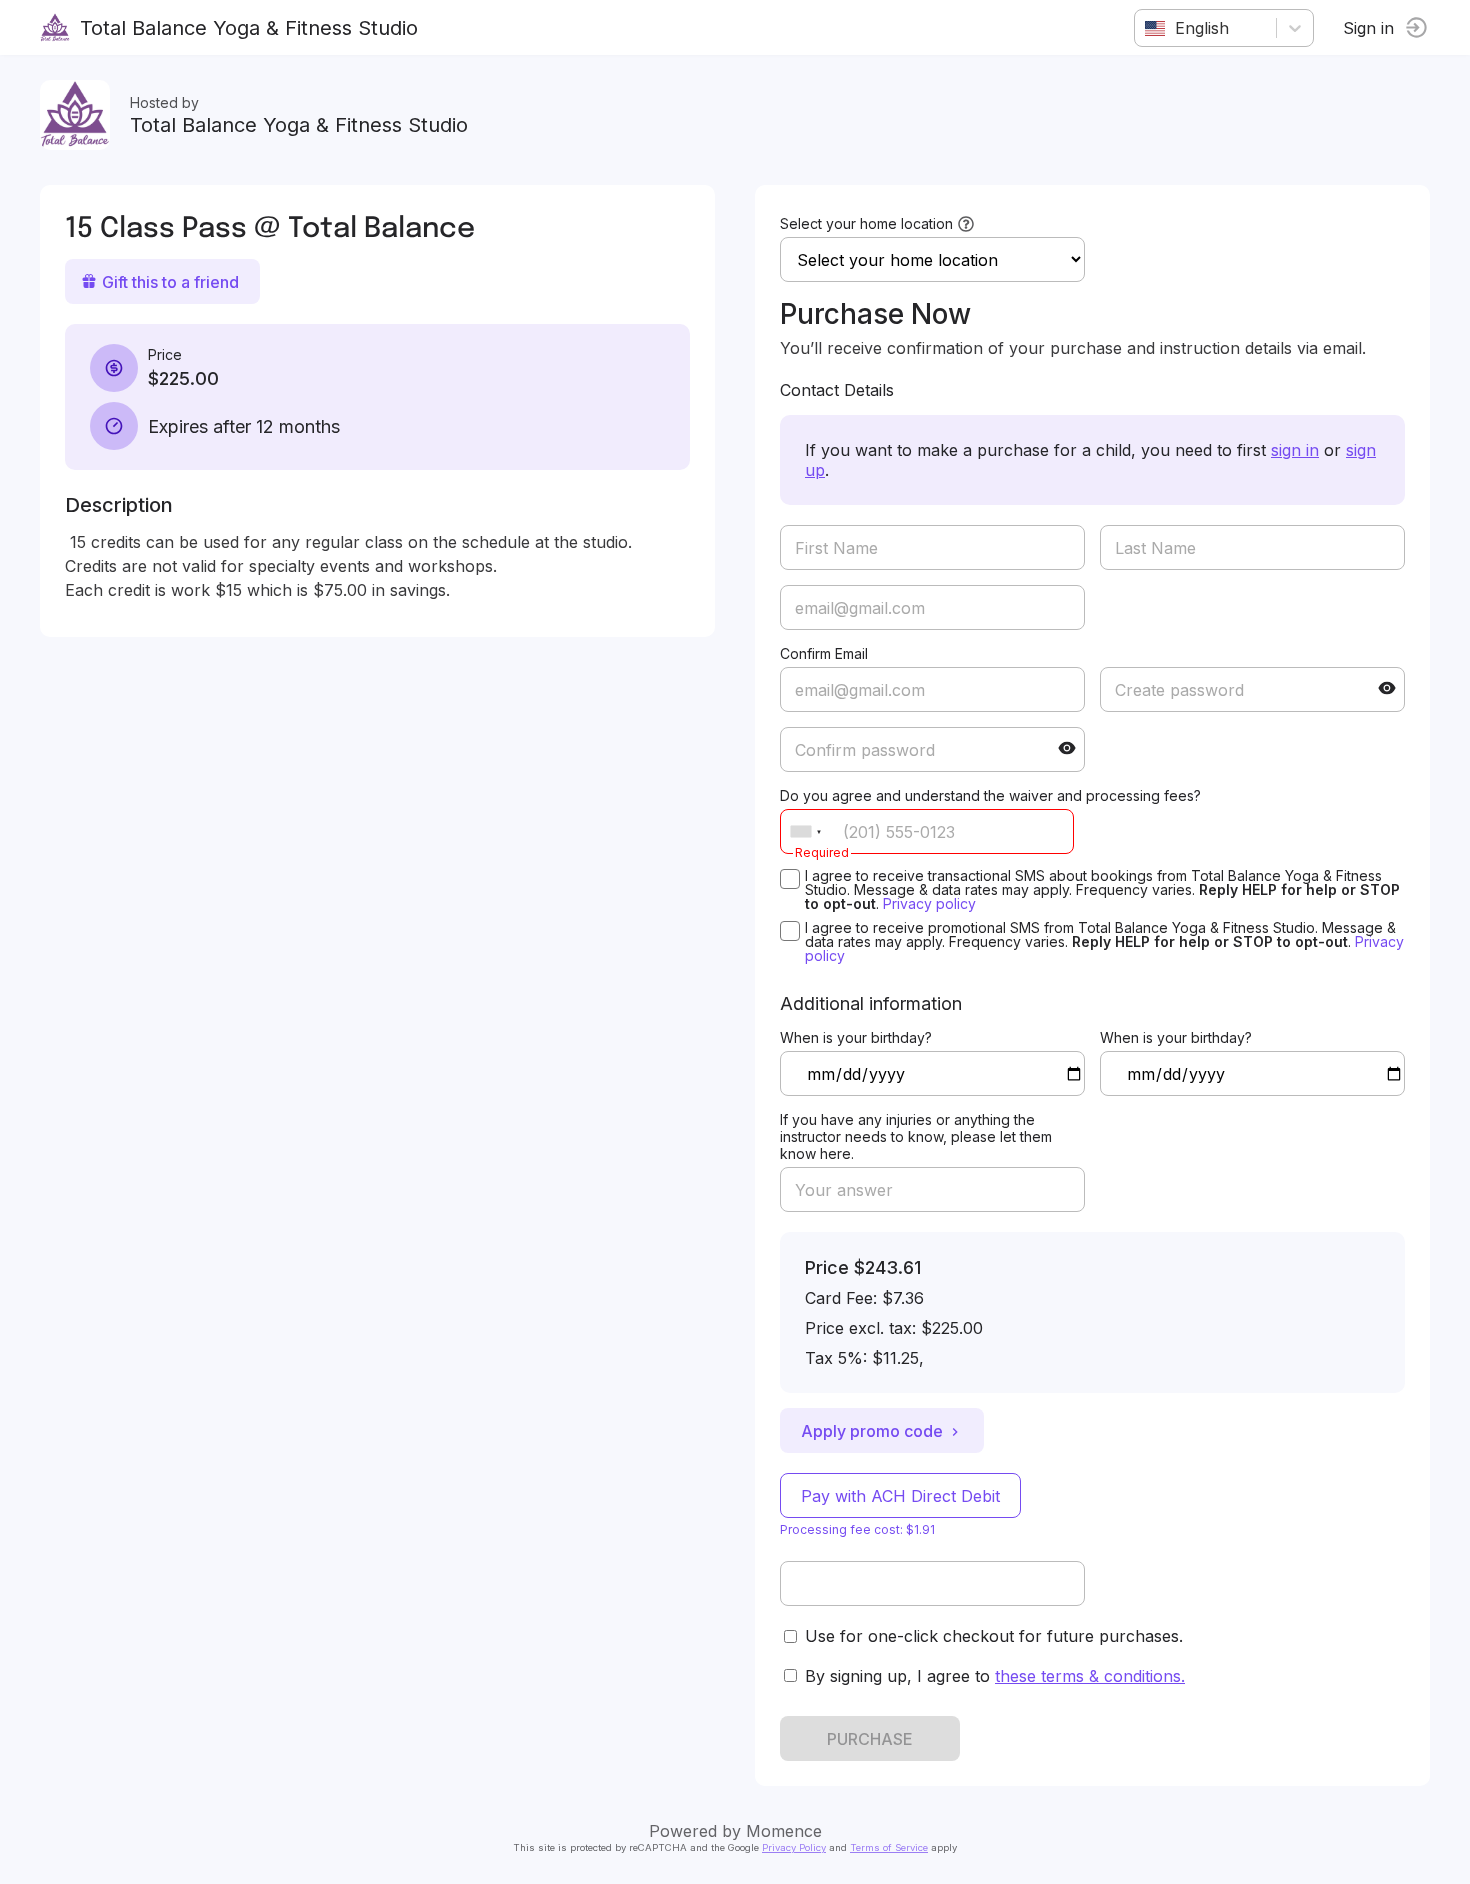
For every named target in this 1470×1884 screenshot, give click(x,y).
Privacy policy (929, 903)
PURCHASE (870, 1739)
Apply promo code (872, 1431)
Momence (784, 1831)
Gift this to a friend (170, 282)
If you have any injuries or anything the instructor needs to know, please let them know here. (916, 1136)
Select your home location (866, 223)
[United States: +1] (806, 831)
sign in (1295, 450)
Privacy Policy (794, 1847)
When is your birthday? (856, 1037)
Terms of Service (889, 1847)
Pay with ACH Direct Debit (900, 1496)
